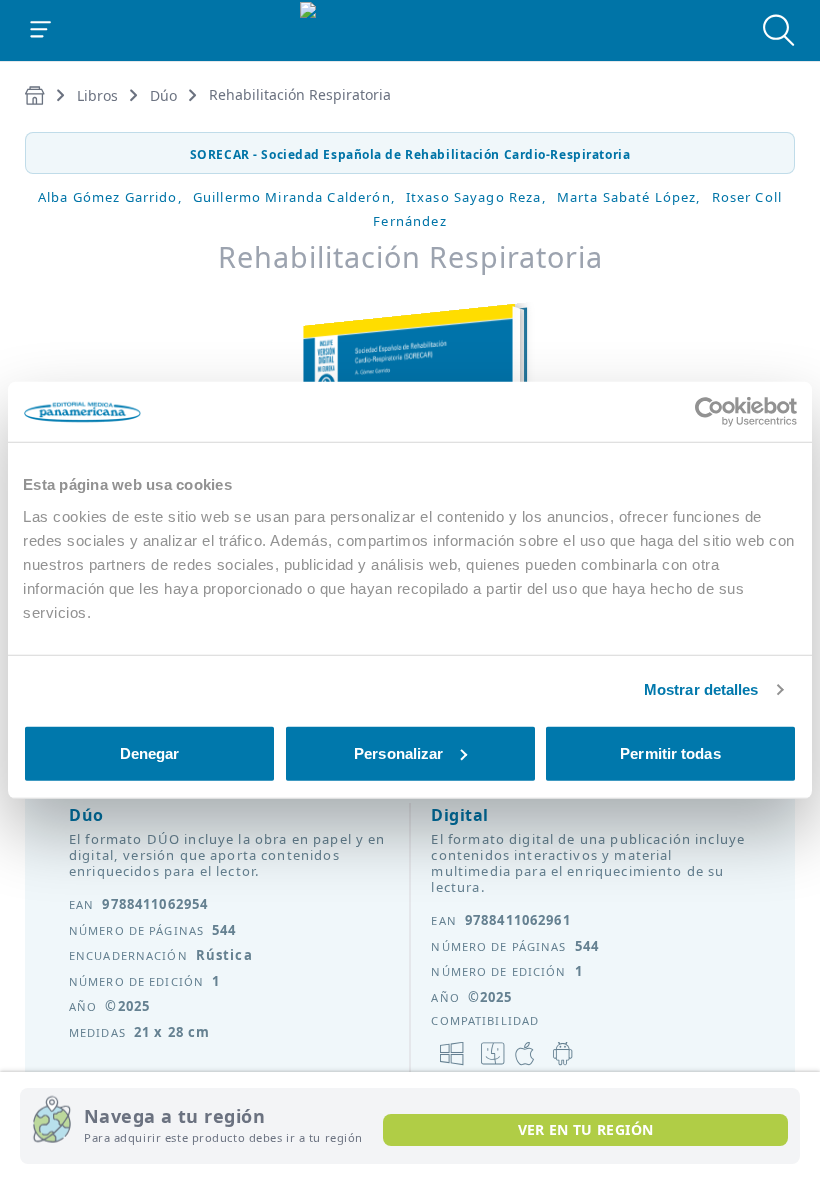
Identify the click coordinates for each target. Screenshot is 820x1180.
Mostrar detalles (701, 689)
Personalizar (398, 752)
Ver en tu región (586, 1129)
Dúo (163, 95)
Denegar (150, 752)
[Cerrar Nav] (41, 30)
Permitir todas (670, 752)
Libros (97, 95)
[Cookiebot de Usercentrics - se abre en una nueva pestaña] (709, 412)
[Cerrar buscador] (779, 30)
